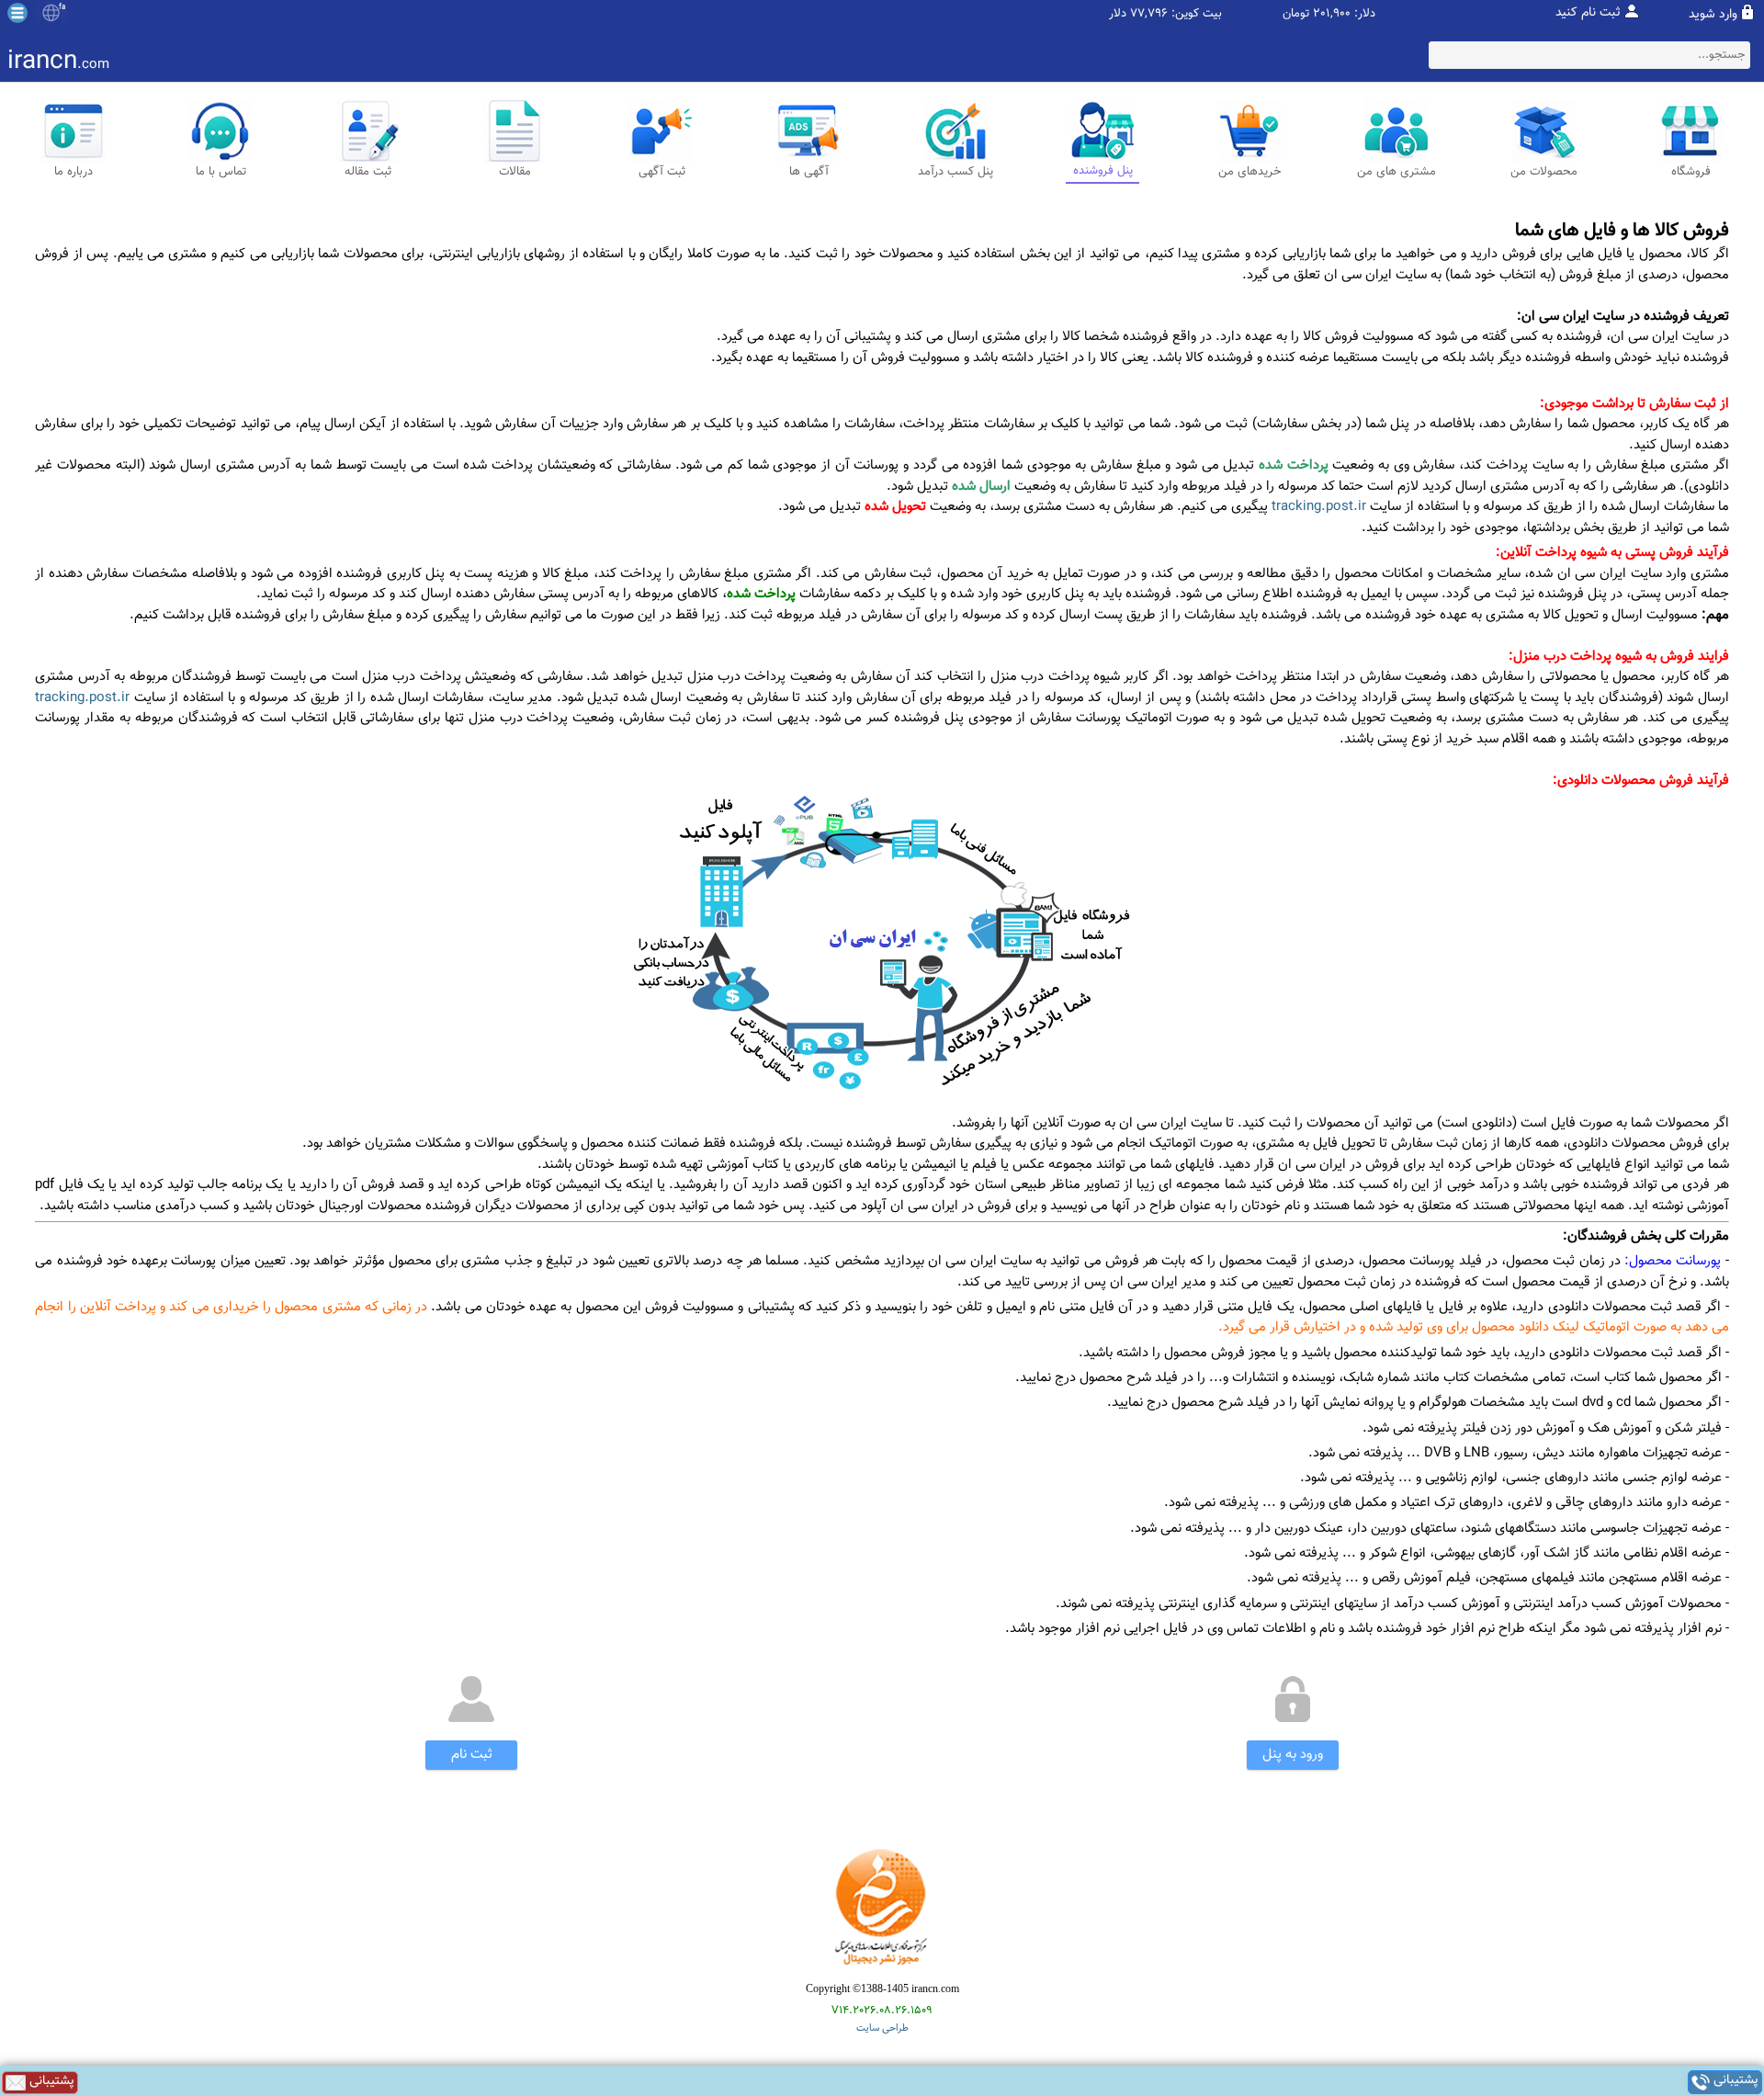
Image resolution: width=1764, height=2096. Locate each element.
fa (62, 7)
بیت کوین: (1197, 14)
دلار (1118, 14)
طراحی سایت (882, 2028)
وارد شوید (1713, 15)
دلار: (1365, 14)
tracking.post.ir (1319, 507)
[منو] (17, 13)
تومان (1296, 14)
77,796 (1149, 14)
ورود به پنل (1293, 1755)
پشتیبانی (1734, 2082)
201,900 (1332, 14)
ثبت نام (472, 1755)
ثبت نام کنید (1588, 13)
